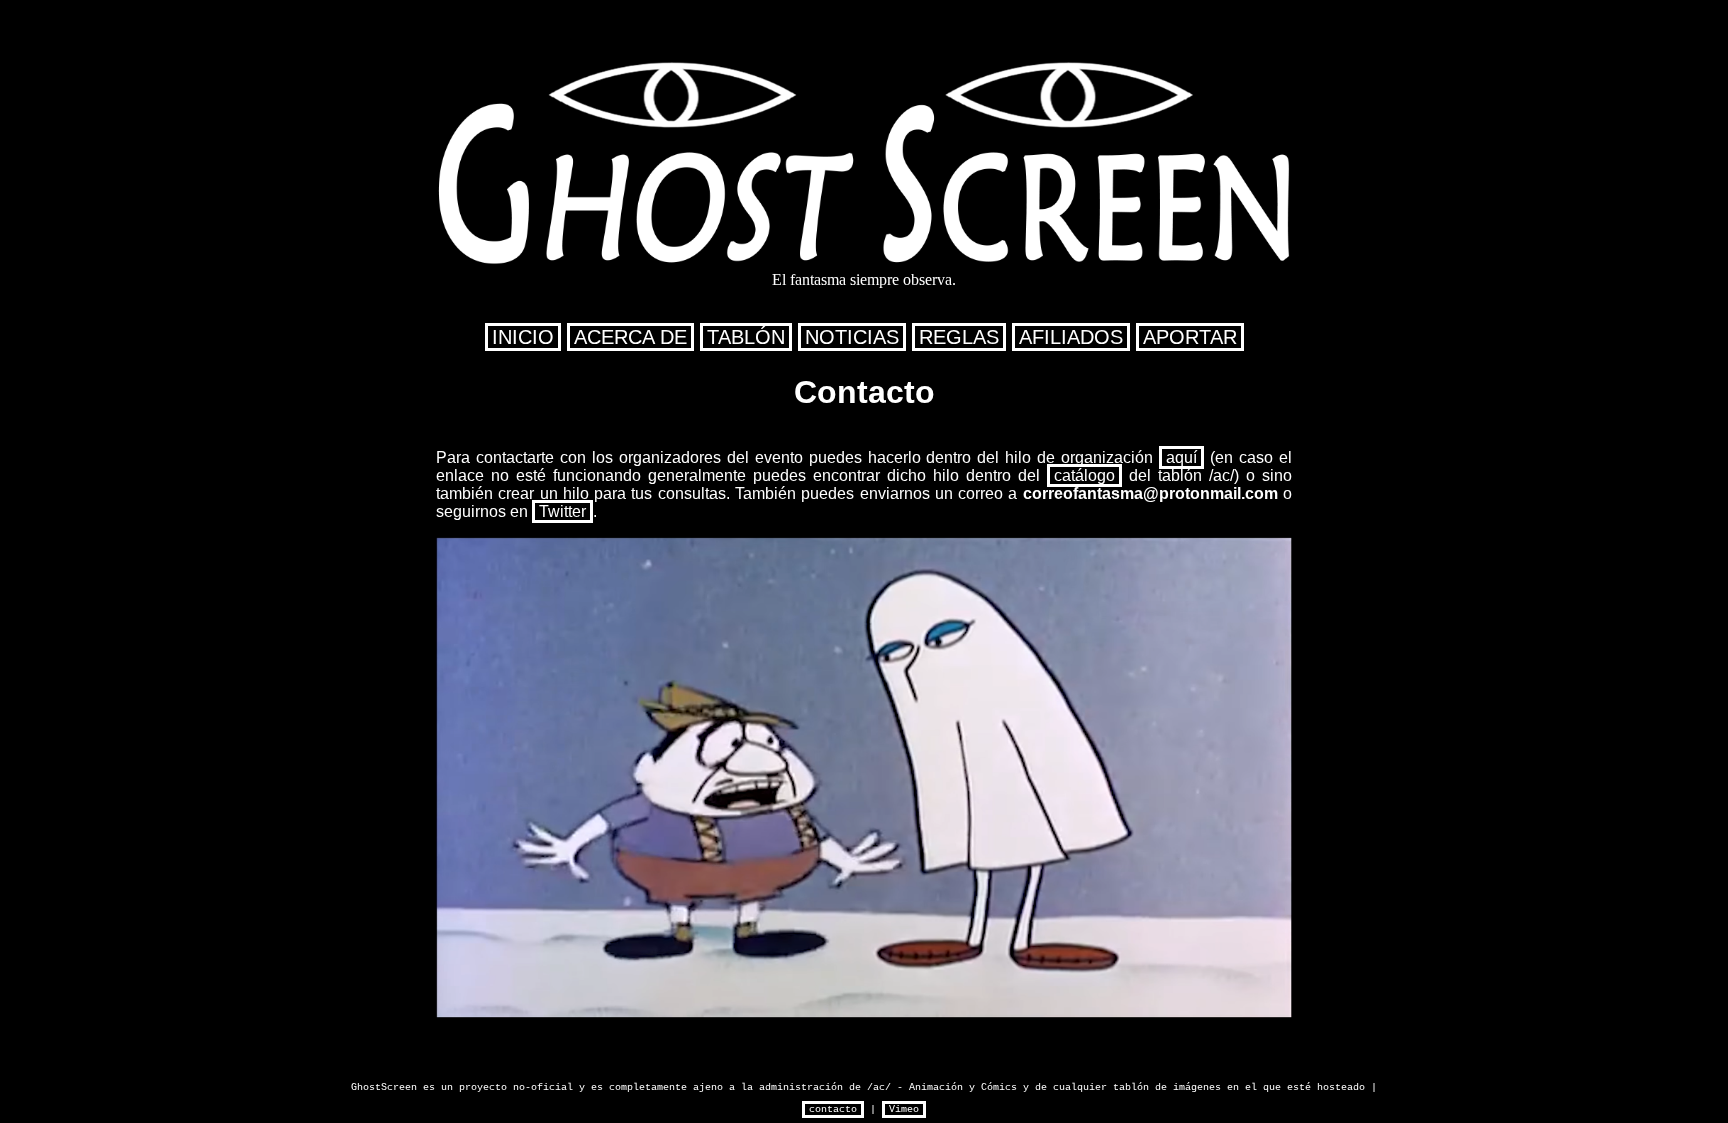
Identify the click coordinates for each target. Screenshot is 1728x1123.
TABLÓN (746, 337)
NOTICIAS (852, 337)
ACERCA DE (630, 337)
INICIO (523, 337)
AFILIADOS (1071, 337)
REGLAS (959, 337)
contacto (833, 1109)
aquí (1181, 457)
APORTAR (1190, 337)
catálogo (1084, 475)
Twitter (562, 511)
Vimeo (904, 1109)
